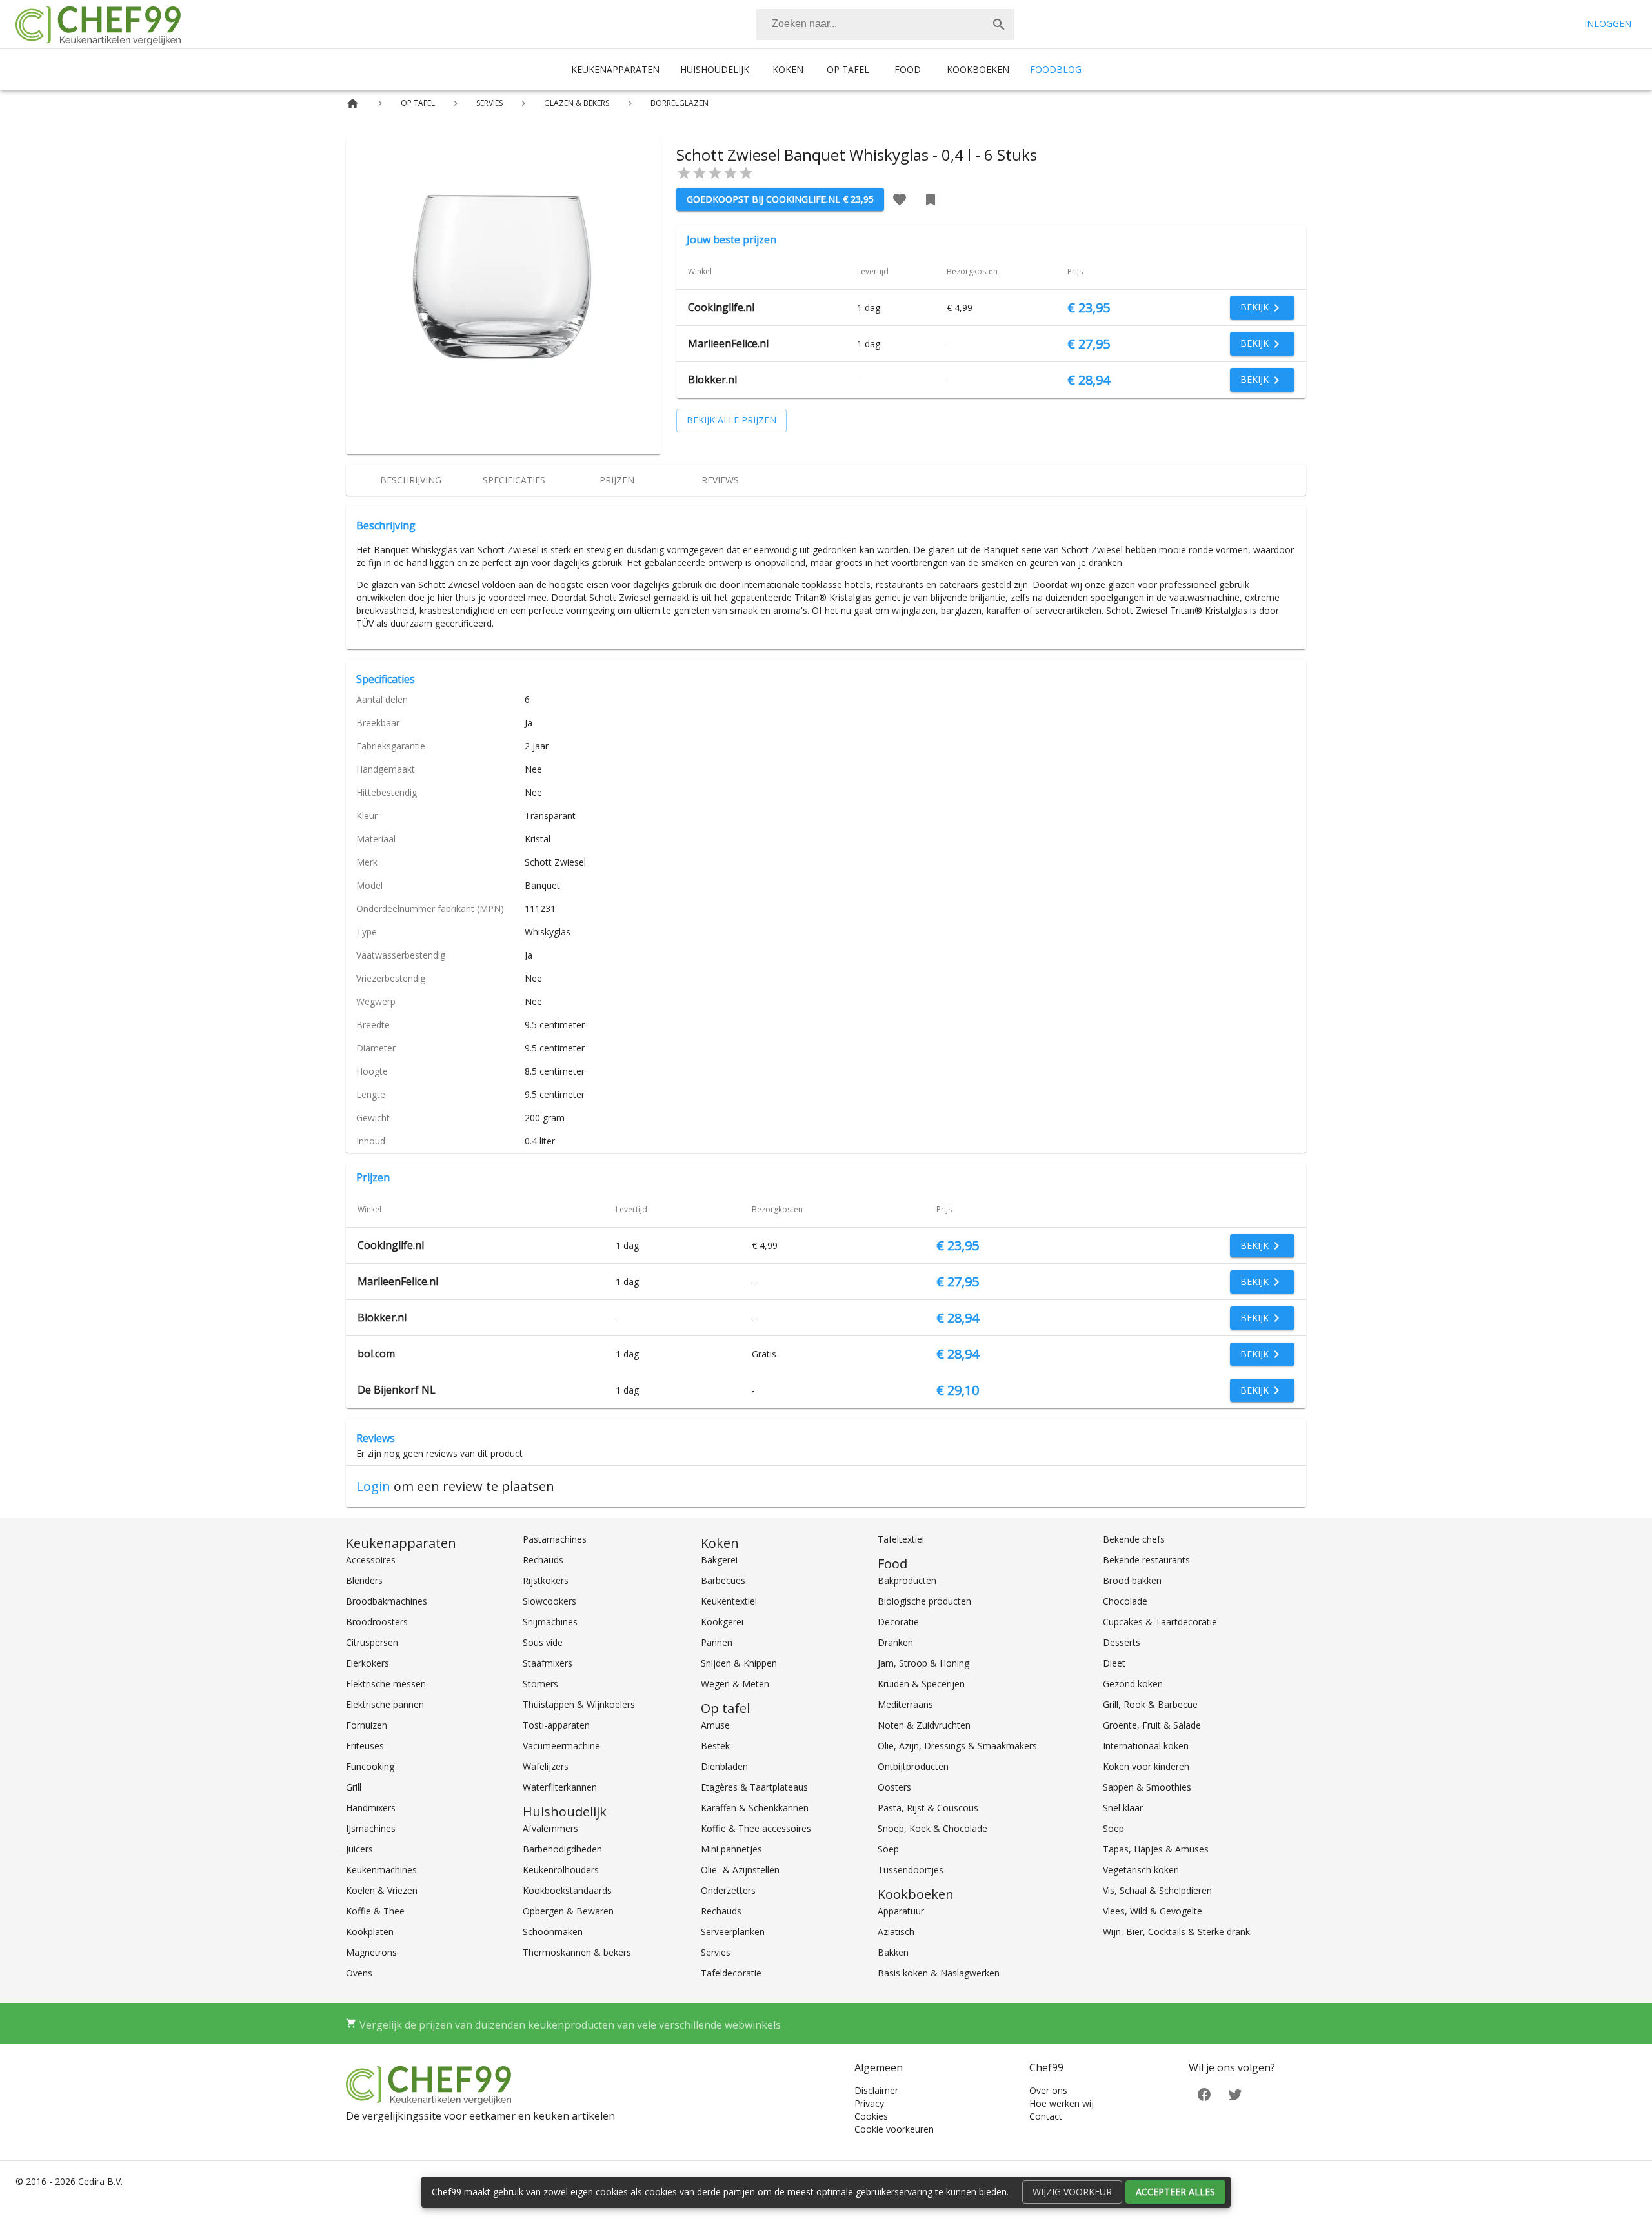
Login (373, 1486)
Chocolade (1125, 1601)
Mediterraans (905, 1704)
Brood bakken (1132, 1580)
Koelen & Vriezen (382, 1890)
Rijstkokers (546, 1580)
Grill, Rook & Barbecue (1150, 1704)
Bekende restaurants (1146, 1560)
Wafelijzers (546, 1766)
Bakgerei (719, 1560)
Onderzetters (728, 1890)
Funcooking (370, 1766)
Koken (788, 69)
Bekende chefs (1134, 1539)
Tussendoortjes (911, 1870)
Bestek (715, 1746)
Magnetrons (371, 1952)
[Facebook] (1204, 2094)
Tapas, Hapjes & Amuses (1156, 1849)
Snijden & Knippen (739, 1663)
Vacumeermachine (561, 1746)
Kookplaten (370, 1932)
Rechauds (543, 1560)
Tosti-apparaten (556, 1725)
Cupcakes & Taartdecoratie (1160, 1622)
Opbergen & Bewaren (568, 1911)
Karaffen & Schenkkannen (755, 1808)
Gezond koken (1133, 1684)
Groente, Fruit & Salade (1152, 1725)
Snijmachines (550, 1622)
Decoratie (898, 1622)
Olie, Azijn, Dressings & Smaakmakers (957, 1746)
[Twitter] (1235, 2094)
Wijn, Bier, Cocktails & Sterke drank (1176, 1932)
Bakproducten (907, 1580)
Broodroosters (377, 1622)
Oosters (894, 1787)
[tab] (410, 480)
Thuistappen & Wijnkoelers (579, 1704)
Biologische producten (924, 1601)
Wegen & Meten (735, 1684)
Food (908, 69)
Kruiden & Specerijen (921, 1684)
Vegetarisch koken (1141, 1870)
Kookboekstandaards (567, 1890)
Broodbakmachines (387, 1601)
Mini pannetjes (731, 1849)
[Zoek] (999, 25)
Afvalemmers (550, 1828)
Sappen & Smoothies (1147, 1787)
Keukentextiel (729, 1601)
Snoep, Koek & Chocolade (932, 1828)
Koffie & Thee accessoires (756, 1828)
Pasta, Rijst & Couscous (928, 1808)
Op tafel (848, 69)
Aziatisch (896, 1932)
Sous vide (543, 1642)
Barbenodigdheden (562, 1849)
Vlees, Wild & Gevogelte (1153, 1911)
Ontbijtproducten (913, 1766)
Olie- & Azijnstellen (740, 1870)
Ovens (359, 1973)
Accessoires (371, 1560)
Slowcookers (549, 1601)
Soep (888, 1849)
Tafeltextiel (901, 1539)
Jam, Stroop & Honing (923, 1663)
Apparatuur (901, 1911)
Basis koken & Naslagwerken (939, 1973)
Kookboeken (978, 69)
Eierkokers (368, 1663)
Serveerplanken (733, 1932)
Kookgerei (722, 1622)
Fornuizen (367, 1725)
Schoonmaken (553, 1932)
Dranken (895, 1642)
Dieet (1114, 1663)
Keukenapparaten (615, 69)
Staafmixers (548, 1663)
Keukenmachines (381, 1870)
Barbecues (723, 1580)
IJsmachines (371, 1828)
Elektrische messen (386, 1684)
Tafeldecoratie (731, 1973)
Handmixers (371, 1808)
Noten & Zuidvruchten (924, 1725)
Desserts (1122, 1642)
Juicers (359, 1849)
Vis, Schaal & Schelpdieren (1157, 1890)
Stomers (540, 1684)
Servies (716, 1952)
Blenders (364, 1580)
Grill (354, 1787)
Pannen (717, 1642)
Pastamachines (555, 1539)
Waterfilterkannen (560, 1787)
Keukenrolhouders (561, 1870)
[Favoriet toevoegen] (900, 199)
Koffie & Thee (375, 1911)
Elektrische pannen (385, 1704)
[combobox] (885, 25)
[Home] (353, 104)
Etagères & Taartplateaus (754, 1787)
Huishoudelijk (715, 69)
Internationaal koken (1146, 1746)
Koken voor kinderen (1146, 1766)
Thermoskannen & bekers (577, 1952)
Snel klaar (1123, 1808)
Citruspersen (372, 1642)
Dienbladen (724, 1766)
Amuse (715, 1725)
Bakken (893, 1952)
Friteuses (365, 1746)
